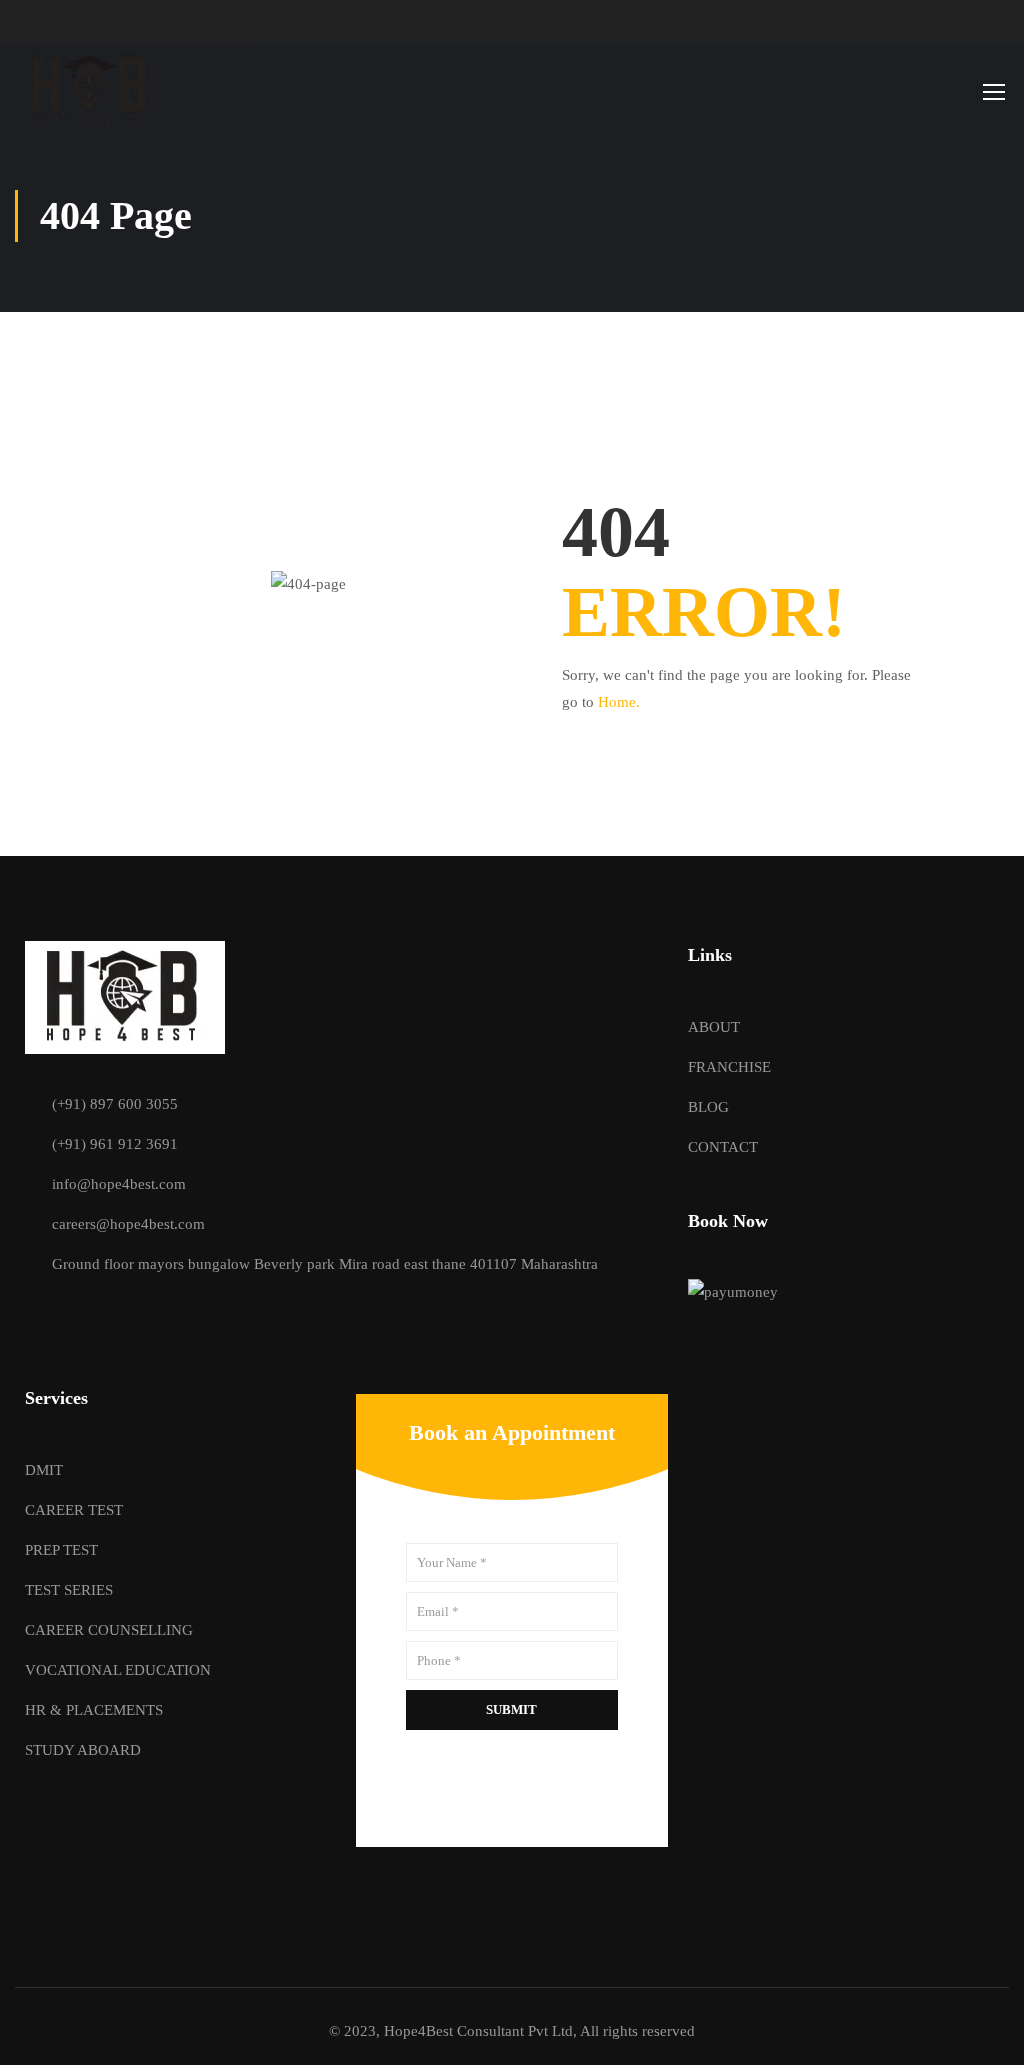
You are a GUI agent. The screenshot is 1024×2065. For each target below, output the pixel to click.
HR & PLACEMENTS (94, 1710)
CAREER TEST (74, 1510)
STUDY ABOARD (83, 1750)
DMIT (44, 1470)
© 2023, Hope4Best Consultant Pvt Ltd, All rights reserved (512, 2031)
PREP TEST (61, 1550)
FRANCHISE (729, 1067)
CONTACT (723, 1147)
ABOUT (714, 1027)
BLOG (708, 1107)
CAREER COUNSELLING (109, 1630)
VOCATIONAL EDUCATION (118, 1670)
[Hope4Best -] (91, 91)
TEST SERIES (69, 1590)
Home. (619, 702)
